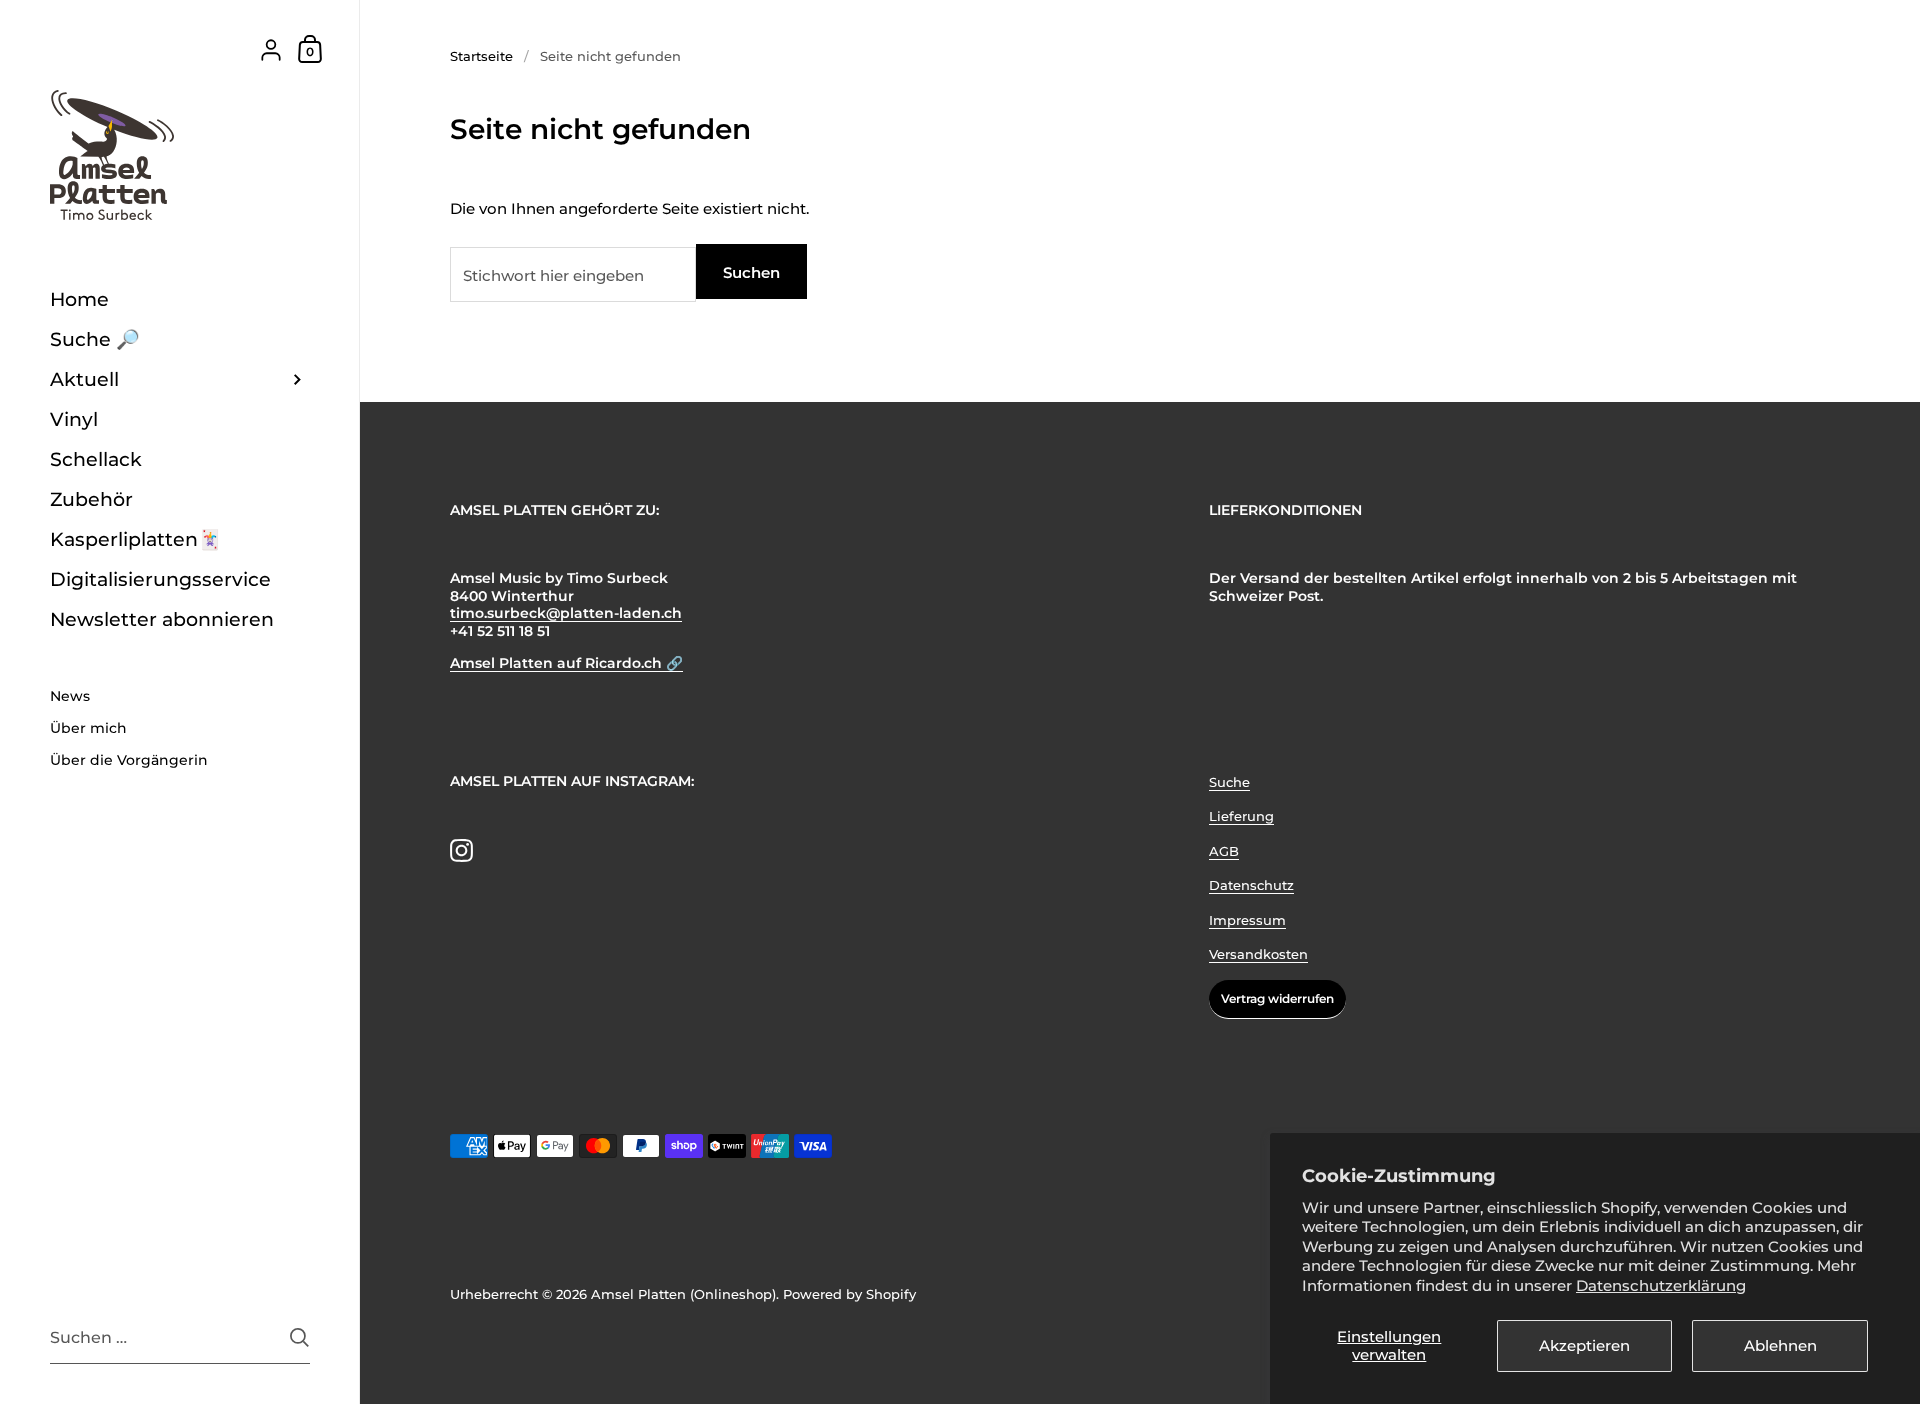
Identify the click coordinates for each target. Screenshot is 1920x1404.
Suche (1229, 782)
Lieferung (1241, 816)
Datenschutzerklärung (1661, 1285)
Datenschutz (1251, 885)
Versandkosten (1258, 954)
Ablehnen (1780, 1345)
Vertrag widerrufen (1277, 998)
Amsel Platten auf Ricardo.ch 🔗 (566, 663)
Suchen (751, 272)
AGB (1224, 851)
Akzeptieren (1584, 1345)
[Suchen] (299, 1337)
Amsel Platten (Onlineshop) (683, 1294)
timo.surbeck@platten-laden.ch (566, 613)
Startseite (481, 56)
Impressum (1247, 920)
